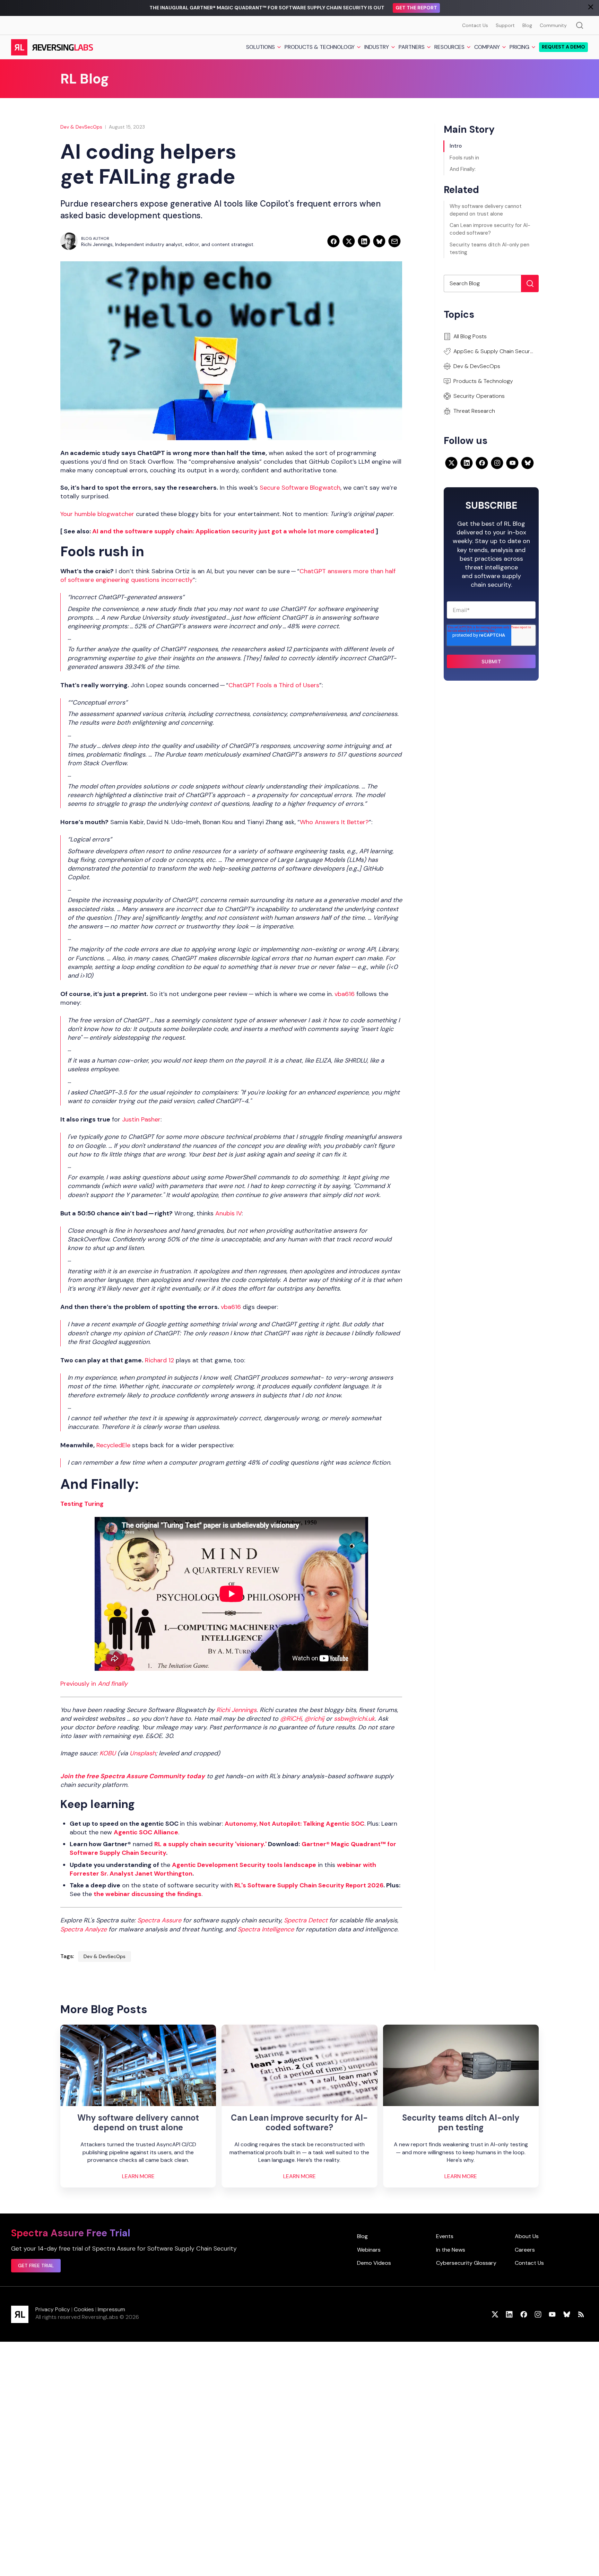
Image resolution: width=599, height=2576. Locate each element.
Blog (527, 25)
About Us (527, 2236)
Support (505, 25)
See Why (407, 8)
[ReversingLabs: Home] (52, 47)
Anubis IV (228, 1213)
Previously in (94, 1684)
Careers (525, 2250)
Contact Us (475, 25)
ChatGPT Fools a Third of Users (274, 685)
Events (445, 2236)
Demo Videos (374, 2263)
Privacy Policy (53, 2309)
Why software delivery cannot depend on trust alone (486, 210)
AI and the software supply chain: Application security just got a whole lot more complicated (233, 531)
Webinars (369, 2250)
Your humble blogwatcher (97, 514)
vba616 (345, 994)
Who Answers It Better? (334, 822)
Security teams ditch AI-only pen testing (489, 248)
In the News (451, 2250)
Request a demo (563, 47)
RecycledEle (113, 1445)
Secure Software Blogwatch (300, 488)
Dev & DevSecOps (81, 127)
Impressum (111, 2309)
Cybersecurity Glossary (466, 2263)
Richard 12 (159, 1360)
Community (553, 25)
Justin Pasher (141, 1119)
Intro (456, 146)
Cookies (84, 2309)
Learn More (138, 2176)
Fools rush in (464, 158)
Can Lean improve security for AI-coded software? (490, 229)
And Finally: (463, 169)
